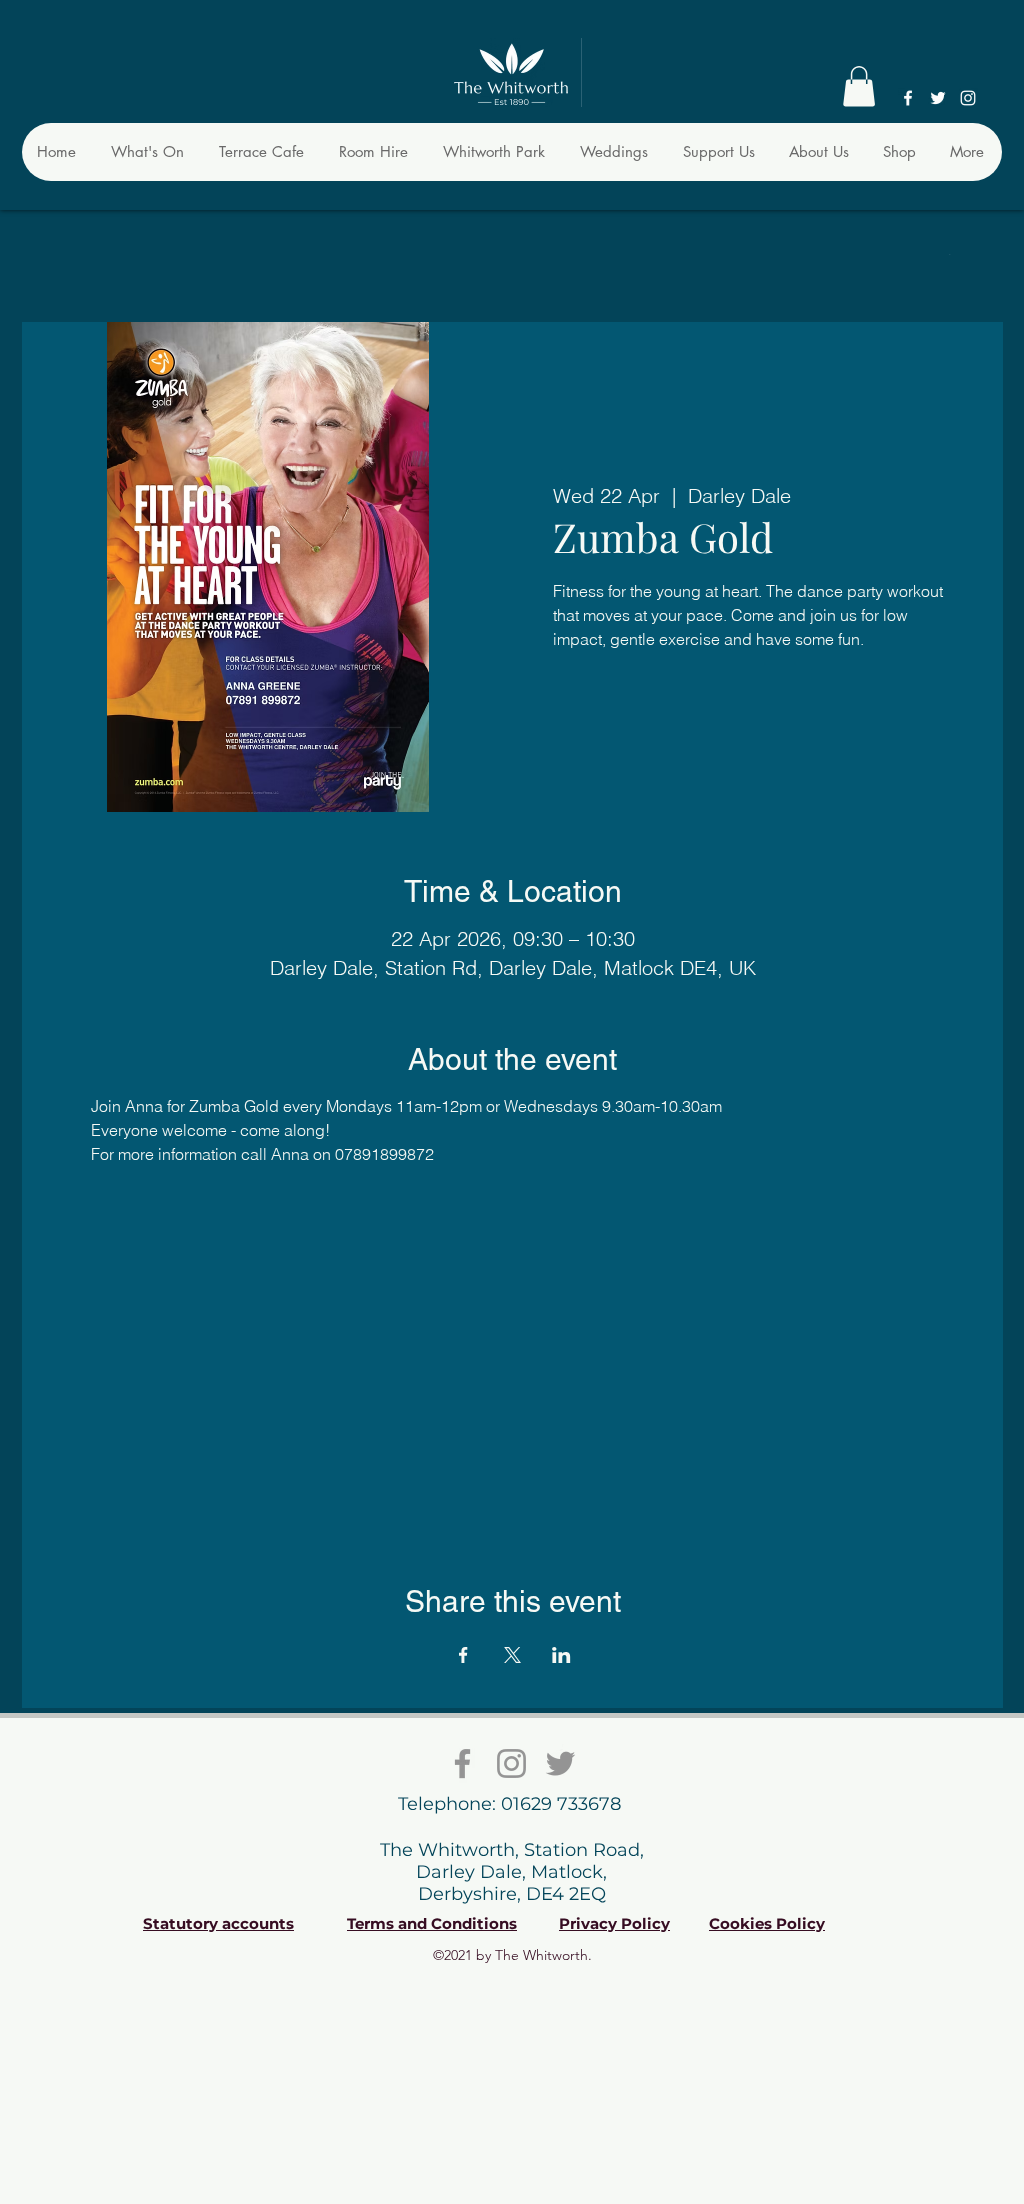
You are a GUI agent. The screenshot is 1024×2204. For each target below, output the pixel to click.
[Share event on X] (512, 1655)
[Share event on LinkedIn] (561, 1655)
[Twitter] (938, 98)
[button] (859, 86)
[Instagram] (968, 98)
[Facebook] (908, 98)
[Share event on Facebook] (463, 1655)
